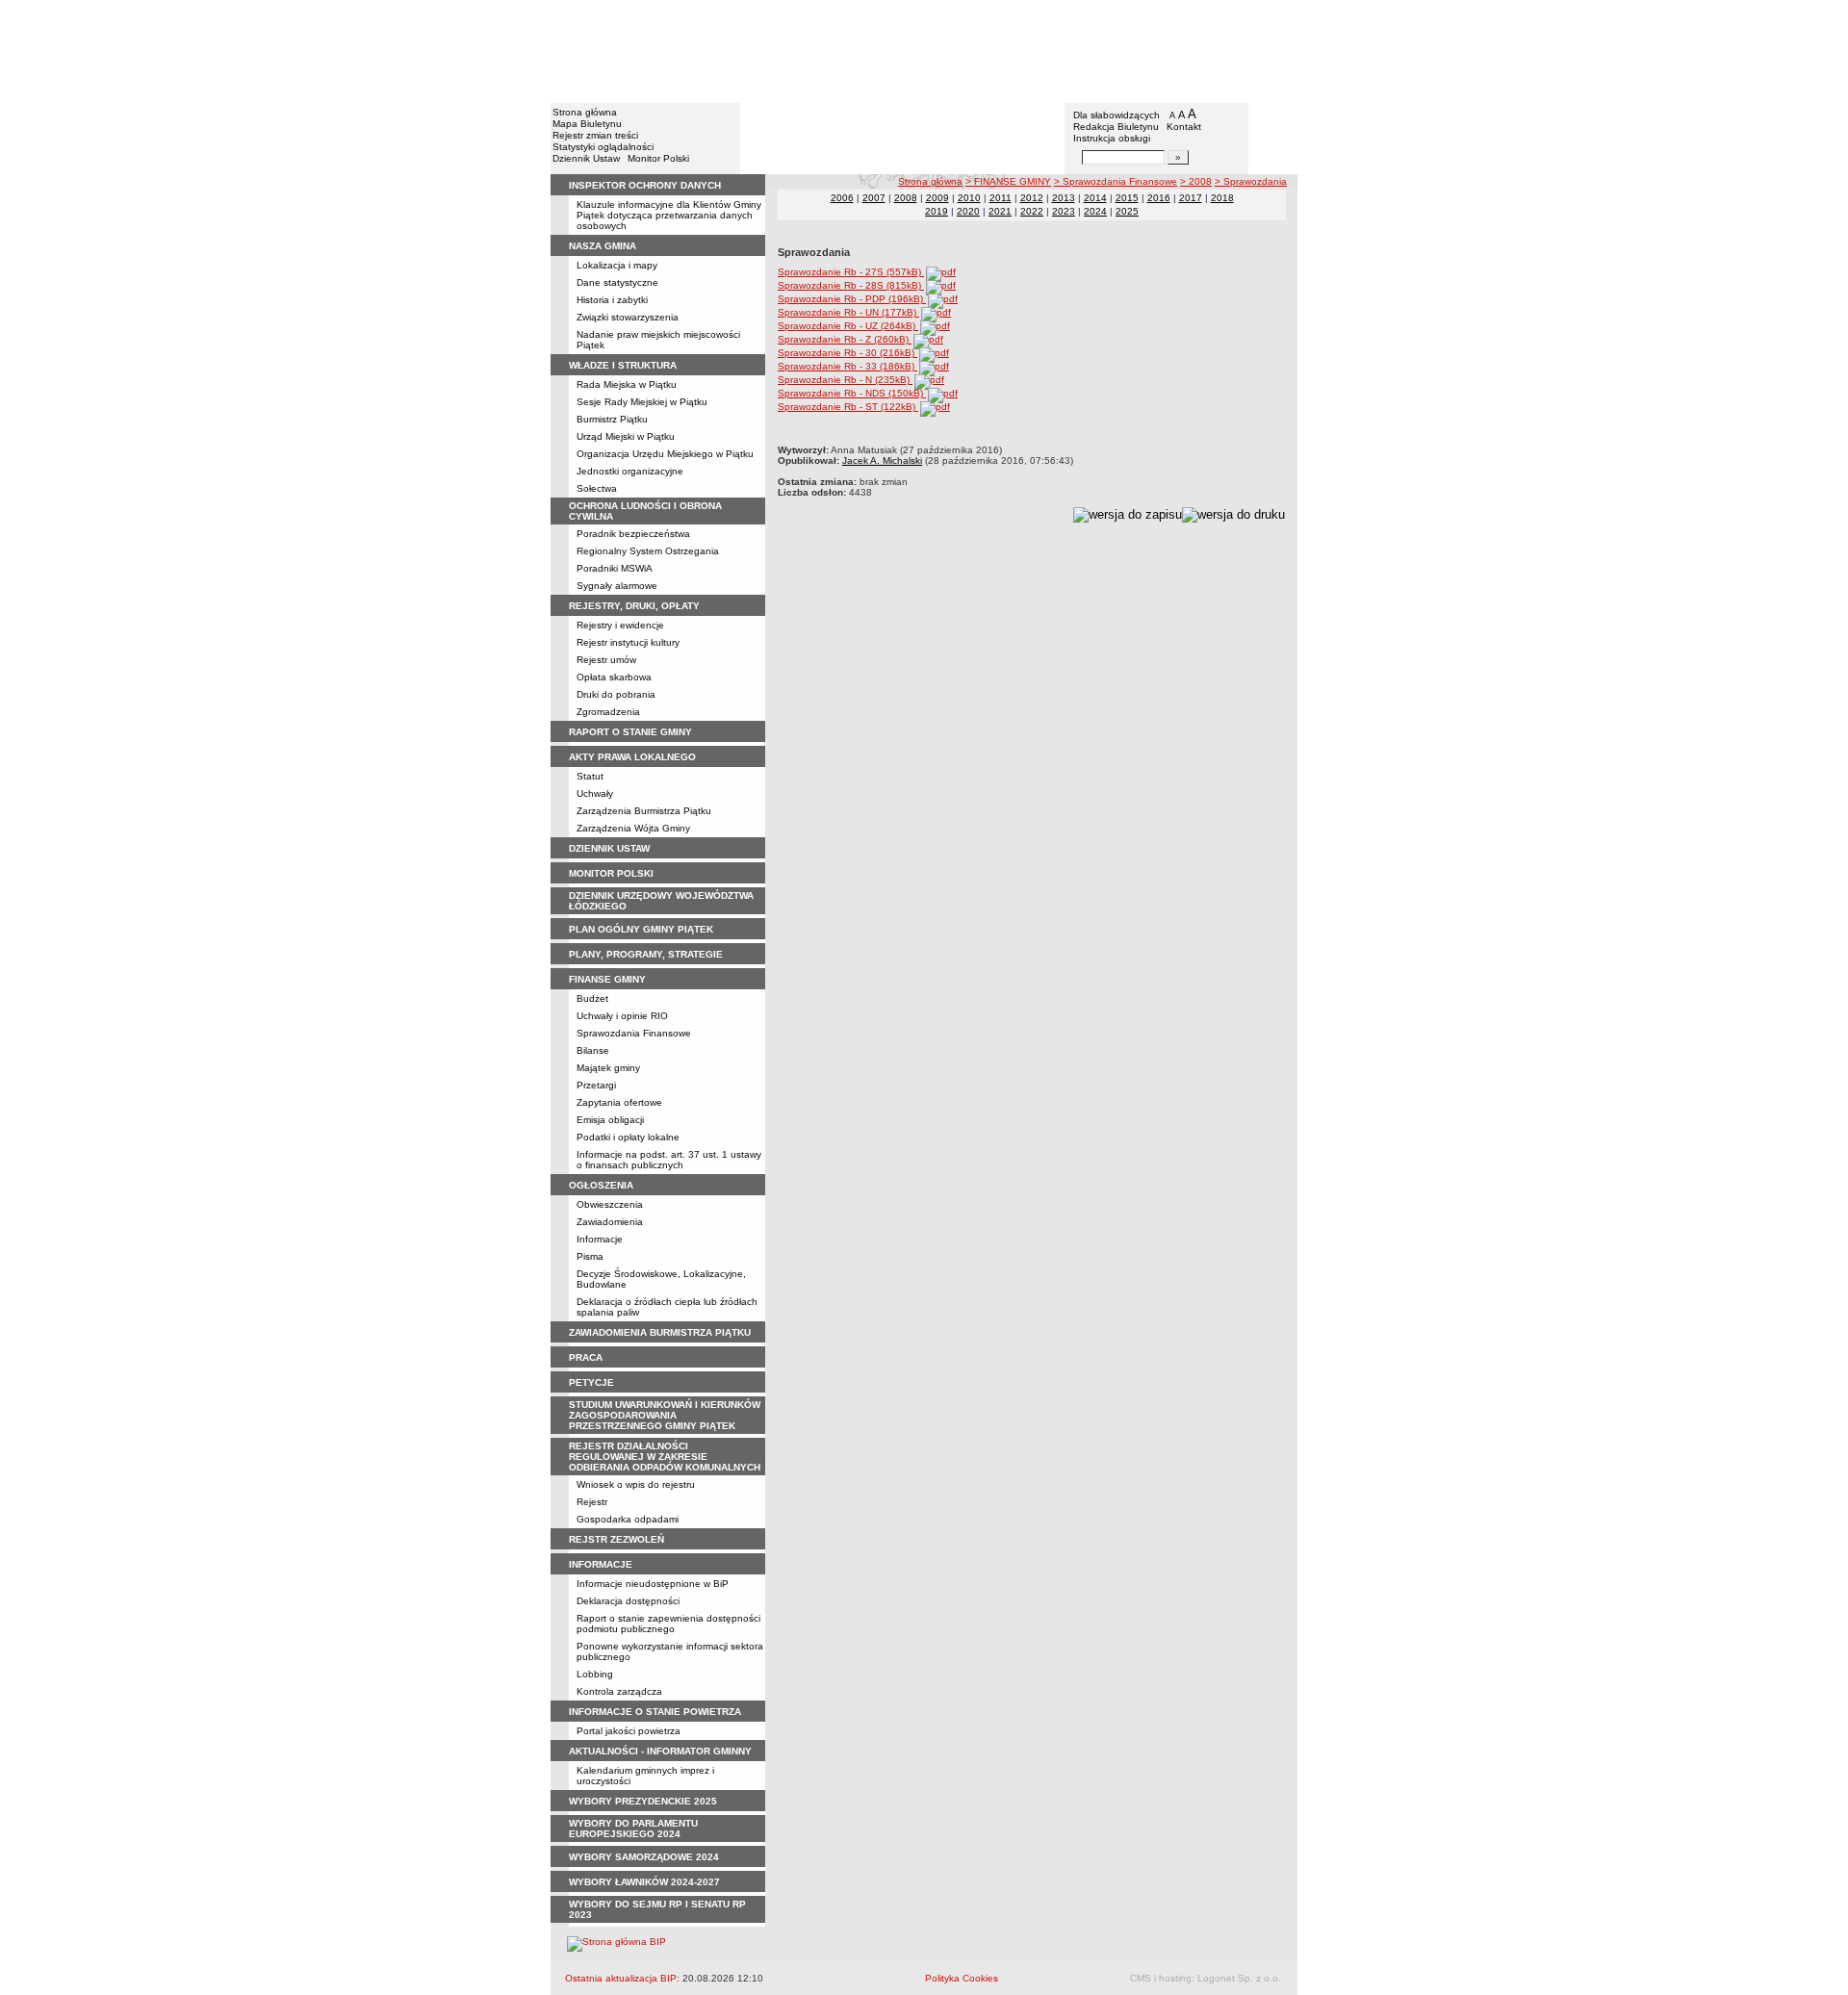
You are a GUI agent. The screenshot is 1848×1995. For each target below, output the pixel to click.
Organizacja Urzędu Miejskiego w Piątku (665, 454)
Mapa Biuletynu (587, 124)
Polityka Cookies (962, 1978)
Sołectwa (597, 488)
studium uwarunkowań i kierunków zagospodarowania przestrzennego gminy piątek (665, 1415)
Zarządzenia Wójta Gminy (633, 828)
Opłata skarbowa (614, 677)
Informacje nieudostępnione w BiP (653, 1584)
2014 (1095, 198)
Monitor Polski (658, 158)
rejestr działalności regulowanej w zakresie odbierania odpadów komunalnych (665, 1457)
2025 (1127, 211)
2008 (906, 198)
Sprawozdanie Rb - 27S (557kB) (851, 272)
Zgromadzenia (608, 712)
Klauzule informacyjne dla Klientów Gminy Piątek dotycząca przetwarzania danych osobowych (669, 215)
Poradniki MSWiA (615, 568)
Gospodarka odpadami (628, 1519)
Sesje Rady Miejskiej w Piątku (642, 402)
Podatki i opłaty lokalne (628, 1137)
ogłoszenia (601, 1185)
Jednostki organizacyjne (630, 471)
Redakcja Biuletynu (1116, 127)
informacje (601, 1564)
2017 (1191, 198)
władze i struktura (623, 365)
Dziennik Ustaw (586, 158)
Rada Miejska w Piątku (627, 384)
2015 (1127, 198)
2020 (968, 211)
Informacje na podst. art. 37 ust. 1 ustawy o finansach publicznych (669, 1160)
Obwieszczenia (610, 1204)
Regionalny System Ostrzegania (648, 551)
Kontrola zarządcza (619, 1691)
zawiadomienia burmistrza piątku (660, 1332)
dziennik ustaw (609, 848)
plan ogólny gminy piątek (641, 929)
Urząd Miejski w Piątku (626, 436)
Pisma (590, 1256)
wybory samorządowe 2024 (644, 1857)
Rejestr (592, 1502)
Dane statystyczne (617, 282)
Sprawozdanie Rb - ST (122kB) (848, 407)
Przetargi (596, 1085)
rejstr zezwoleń (616, 1539)
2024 (1095, 211)
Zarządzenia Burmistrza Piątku (644, 811)
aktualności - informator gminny (660, 1751)
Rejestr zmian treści (595, 135)
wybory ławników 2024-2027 (644, 1882)
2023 (1064, 211)
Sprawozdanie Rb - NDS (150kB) (852, 393)
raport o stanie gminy (630, 732)
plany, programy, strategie (646, 954)
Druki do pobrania (616, 694)
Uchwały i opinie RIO (622, 1016)
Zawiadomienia (610, 1222)
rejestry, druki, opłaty (634, 606)
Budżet (592, 998)
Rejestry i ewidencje (620, 625)
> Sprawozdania (1251, 181)
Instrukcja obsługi (1112, 138)
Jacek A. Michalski (882, 460)
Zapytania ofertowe (619, 1102)
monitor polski (611, 873)
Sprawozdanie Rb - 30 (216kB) (847, 353)
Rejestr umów (606, 660)
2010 (969, 198)
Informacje (600, 1239)
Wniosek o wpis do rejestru (636, 1484)
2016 (1159, 198)
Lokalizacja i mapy (617, 265)
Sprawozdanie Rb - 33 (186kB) (847, 366)
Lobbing (595, 1674)
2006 (842, 198)
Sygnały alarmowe (617, 586)
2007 (874, 198)
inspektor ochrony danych (645, 185)
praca (586, 1357)
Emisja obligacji (610, 1120)
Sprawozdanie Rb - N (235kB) (845, 380)
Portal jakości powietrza (629, 1731)
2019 (937, 211)
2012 (1032, 198)
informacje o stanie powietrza (655, 1712)
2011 (1001, 198)
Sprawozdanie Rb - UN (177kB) (848, 312)
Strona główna (585, 112)
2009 (937, 198)
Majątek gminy (608, 1068)
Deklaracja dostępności (628, 1601)
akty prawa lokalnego (632, 757)
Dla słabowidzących (1116, 115)
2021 (1000, 211)
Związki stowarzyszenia (628, 317)
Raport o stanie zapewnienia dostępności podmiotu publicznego (668, 1624)
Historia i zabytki (612, 300)
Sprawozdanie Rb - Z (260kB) (845, 339)
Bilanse (593, 1050)
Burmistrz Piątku (612, 419)
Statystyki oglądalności (603, 147)
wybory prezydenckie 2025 (643, 1801)
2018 (1222, 198)
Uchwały (595, 793)
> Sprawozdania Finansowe (1116, 181)
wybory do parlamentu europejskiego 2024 (633, 1829)
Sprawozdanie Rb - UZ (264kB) (848, 326)
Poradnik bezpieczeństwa (633, 534)
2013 (1064, 198)
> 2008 (1196, 181)
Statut (590, 776)
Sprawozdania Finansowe (634, 1033)
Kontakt (1184, 127)
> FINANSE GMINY (1008, 181)
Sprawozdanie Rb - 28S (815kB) (851, 285)
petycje (591, 1382)
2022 (1032, 211)
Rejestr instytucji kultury (628, 642)
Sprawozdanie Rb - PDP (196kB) (852, 299)
